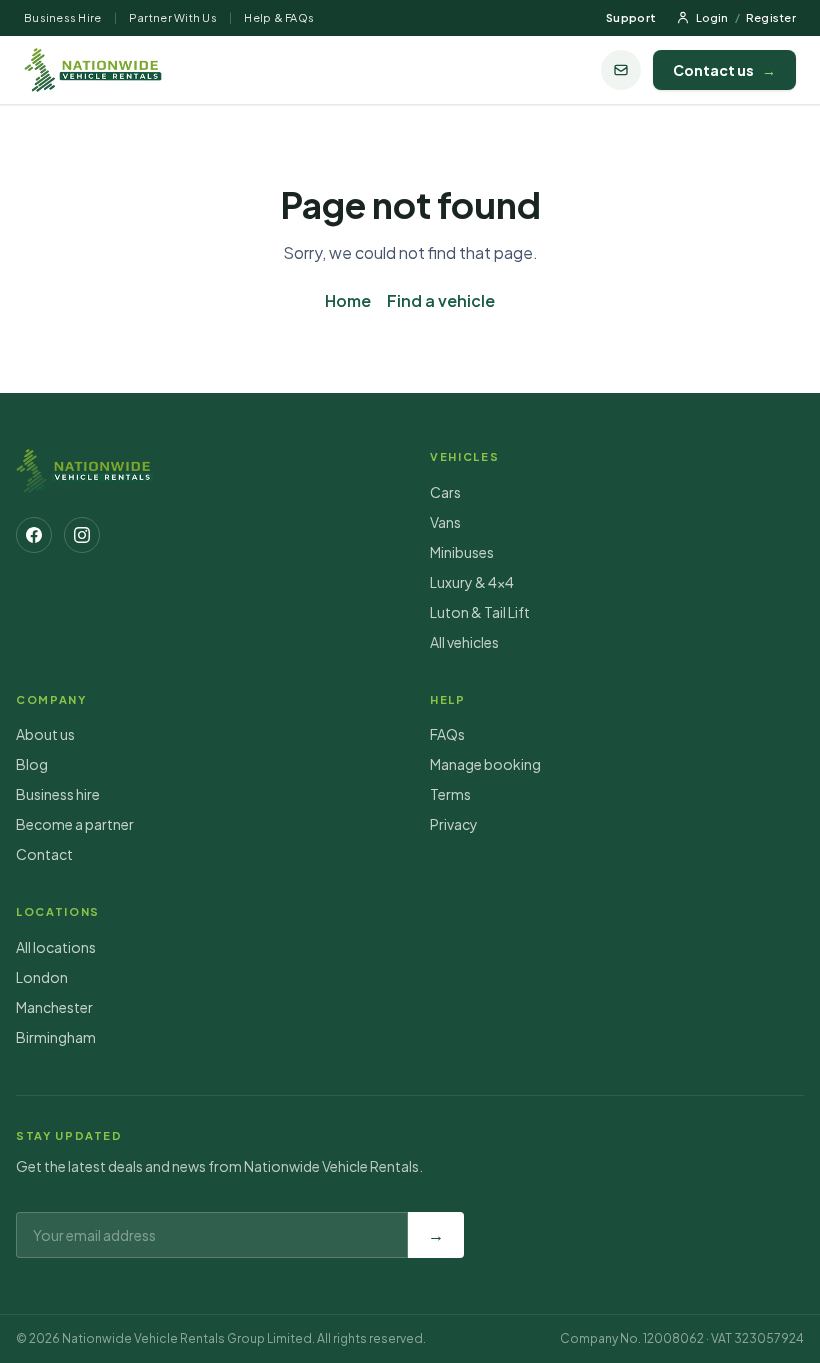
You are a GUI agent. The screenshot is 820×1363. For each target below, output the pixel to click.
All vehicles (464, 642)
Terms (450, 794)
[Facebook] (34, 535)
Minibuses (462, 552)
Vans (445, 522)
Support (631, 17)
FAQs (447, 734)
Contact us (724, 70)
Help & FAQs (279, 17)
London (42, 977)
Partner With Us (173, 17)
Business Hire (63, 17)
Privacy (454, 824)
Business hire (58, 794)
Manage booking (485, 764)
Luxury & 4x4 (472, 582)
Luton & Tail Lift (480, 612)
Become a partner (75, 824)
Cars (445, 492)
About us (45, 734)
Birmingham (56, 1037)
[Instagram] (82, 535)
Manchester (54, 1007)
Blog (32, 764)
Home (348, 300)
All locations (56, 947)
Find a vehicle (441, 300)
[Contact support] (621, 70)
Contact (44, 854)
